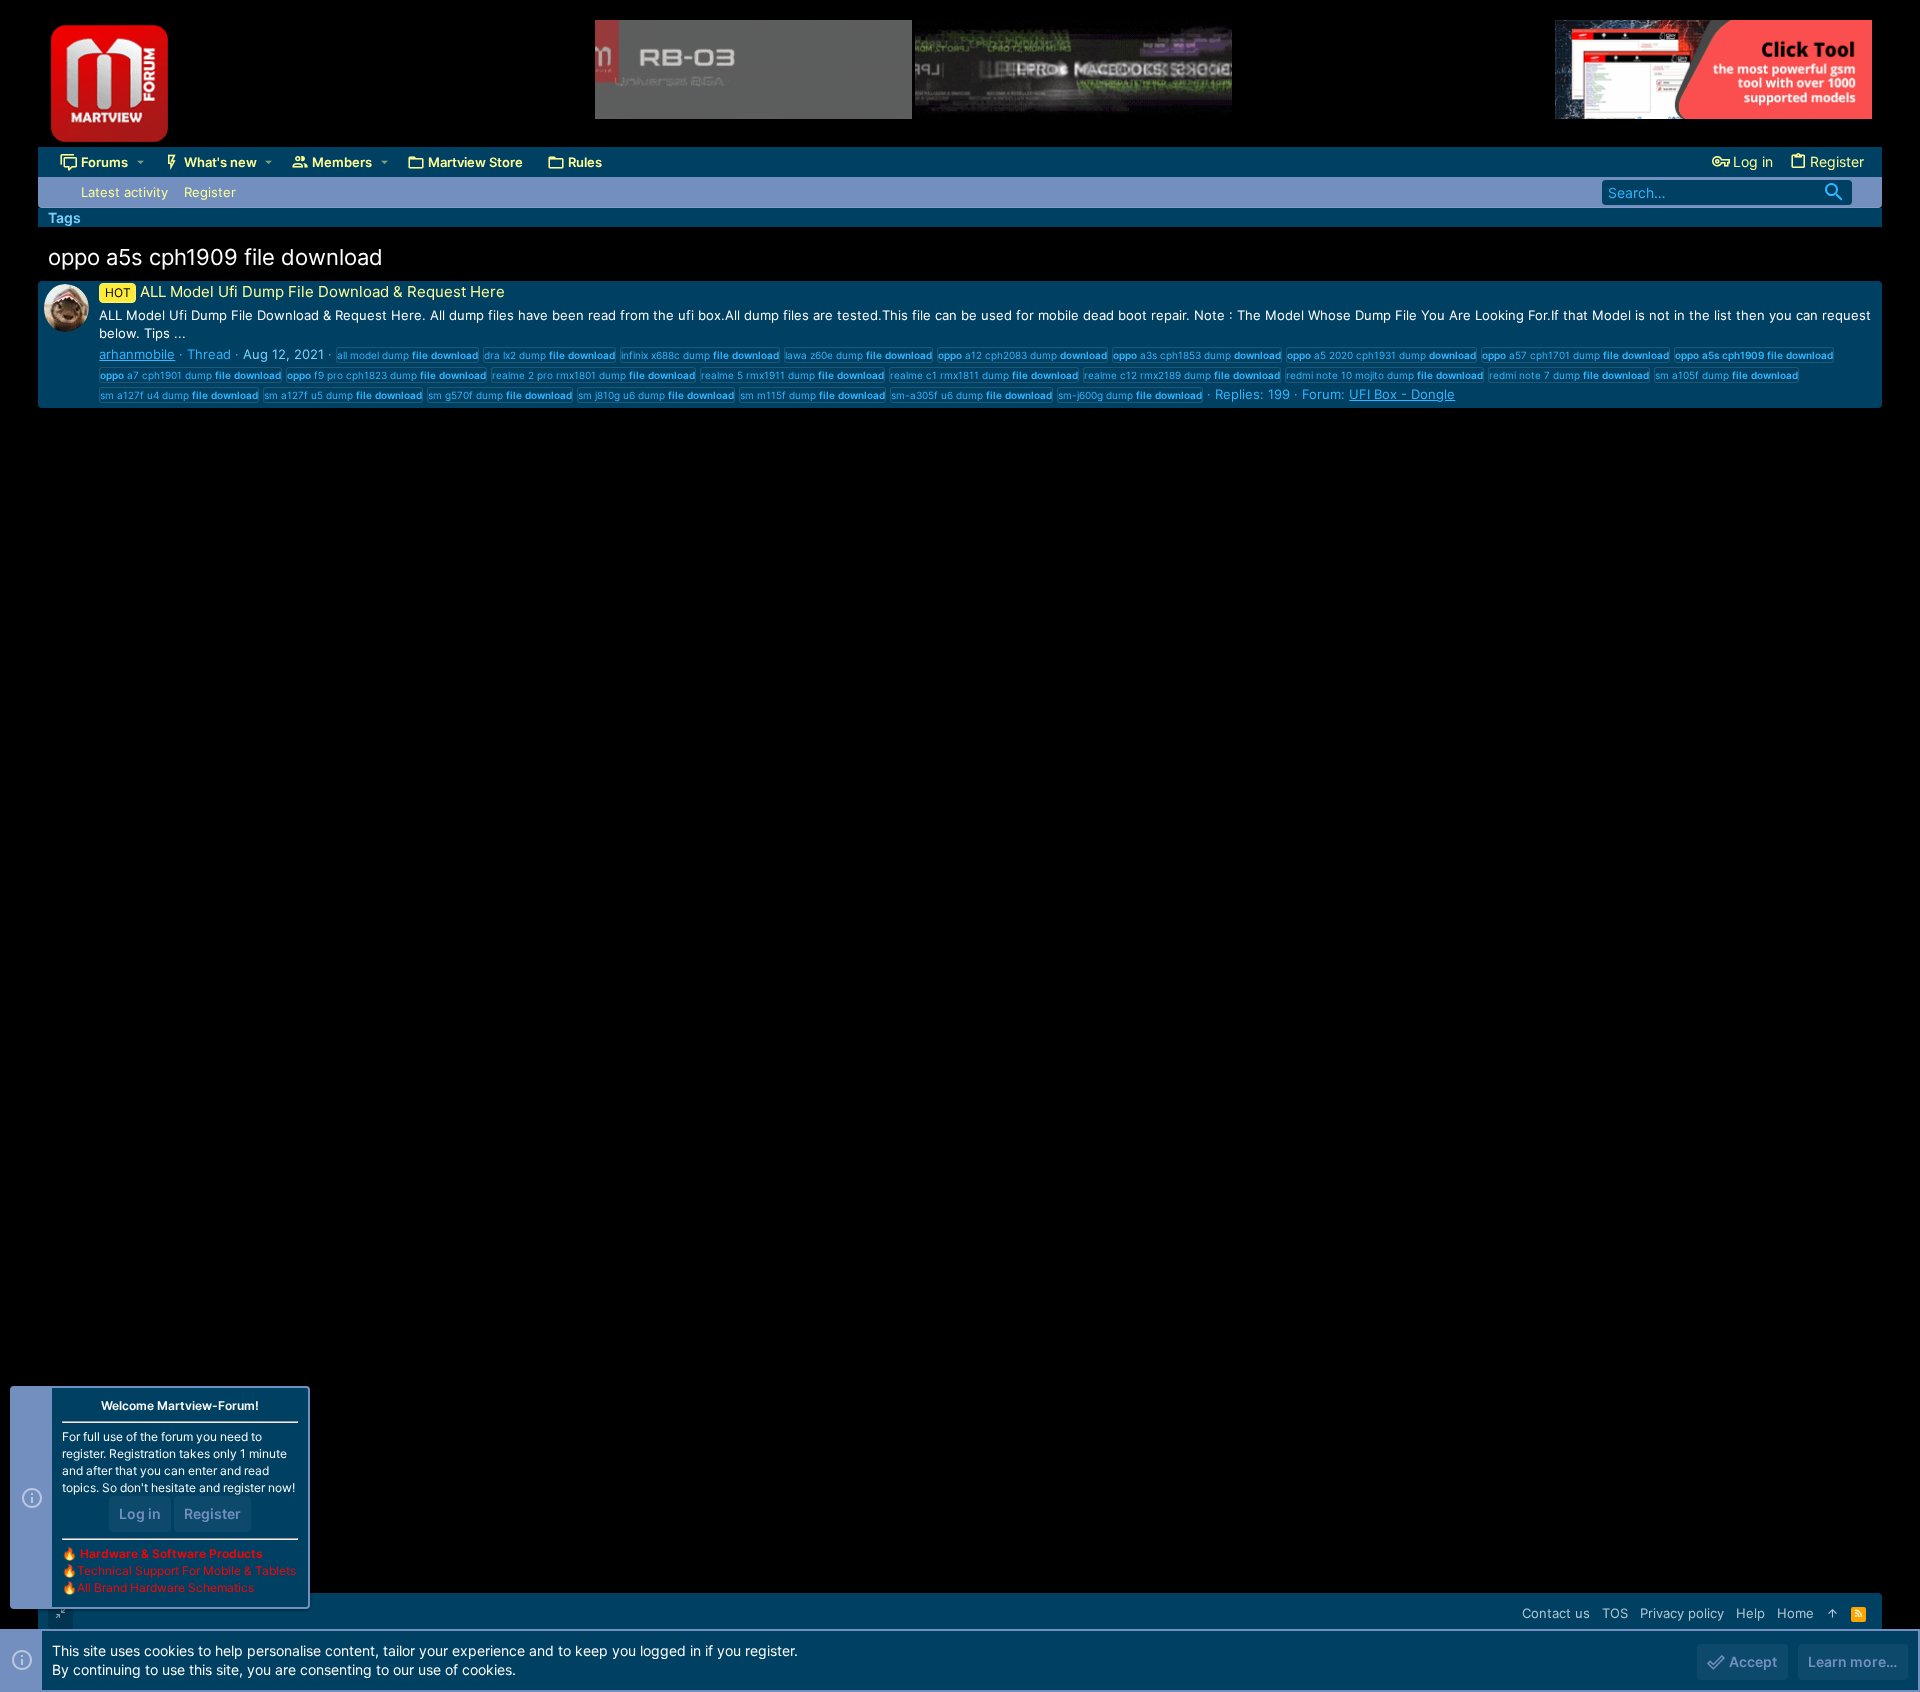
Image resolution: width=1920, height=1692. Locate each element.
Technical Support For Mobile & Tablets (186, 1570)
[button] (140, 161)
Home (1795, 1613)
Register (212, 1513)
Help (1750, 1613)
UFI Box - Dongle (1402, 394)
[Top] (1832, 1613)
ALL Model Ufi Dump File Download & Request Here (304, 291)
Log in (140, 1513)
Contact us (1556, 1613)
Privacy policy (1682, 1613)
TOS (1615, 1613)
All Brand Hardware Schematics (165, 1587)
